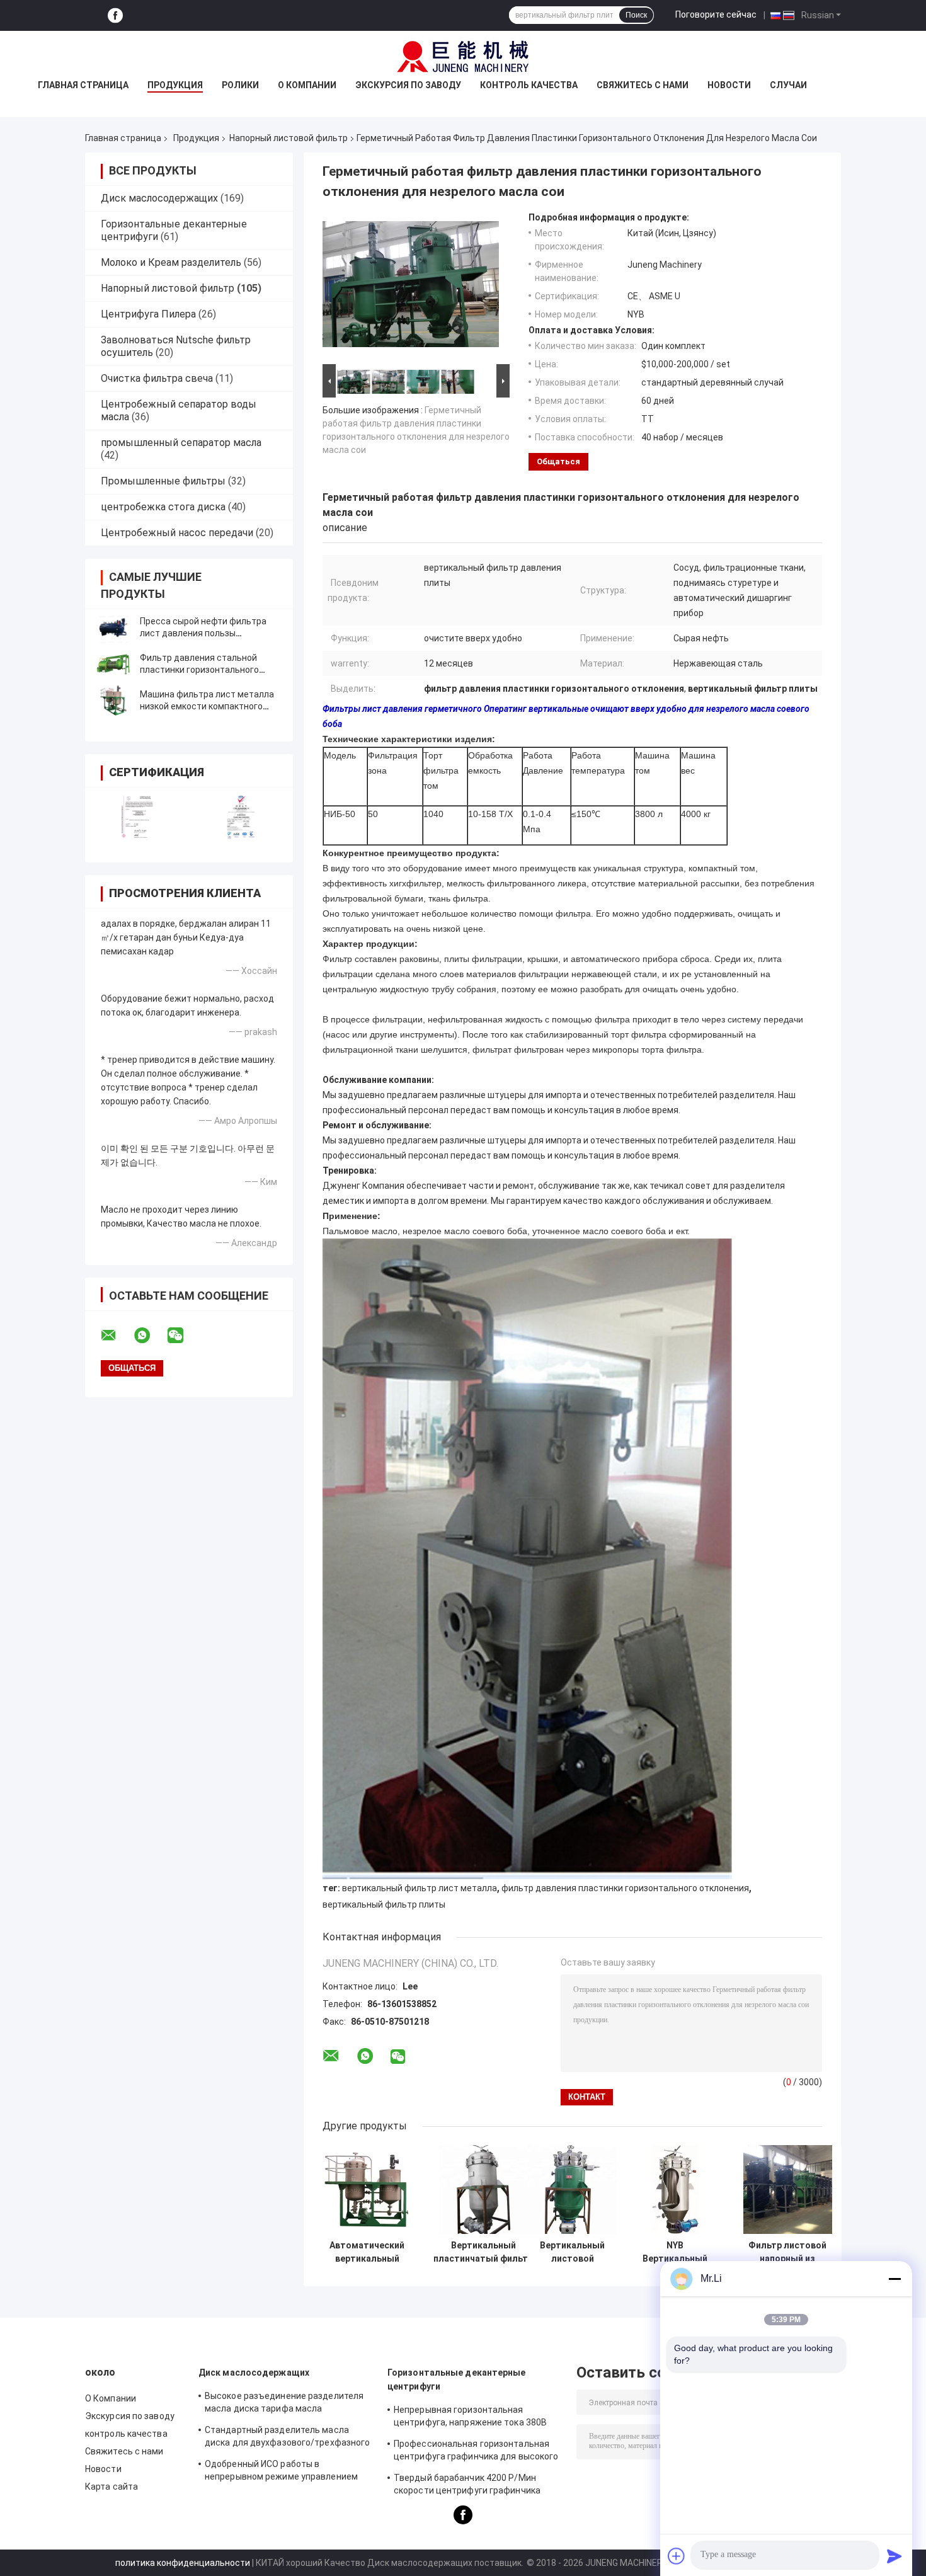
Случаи (788, 85)
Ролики (240, 85)
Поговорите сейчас (716, 14)
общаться (558, 461)
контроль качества (529, 85)
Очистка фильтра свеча (157, 378)
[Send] (895, 2556)
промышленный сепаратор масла (181, 443)
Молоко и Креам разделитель (171, 262)
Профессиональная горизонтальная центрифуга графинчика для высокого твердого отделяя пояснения (476, 2452)
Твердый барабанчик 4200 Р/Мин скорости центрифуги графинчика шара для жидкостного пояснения (467, 2486)
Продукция (175, 85)
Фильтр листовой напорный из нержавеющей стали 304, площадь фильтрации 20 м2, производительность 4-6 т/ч (787, 2252)
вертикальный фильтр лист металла (420, 1888)
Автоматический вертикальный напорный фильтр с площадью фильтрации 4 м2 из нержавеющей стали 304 (367, 2252)
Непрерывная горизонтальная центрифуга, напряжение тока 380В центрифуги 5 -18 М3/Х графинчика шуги (470, 2418)
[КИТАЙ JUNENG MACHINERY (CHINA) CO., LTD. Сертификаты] (137, 817)
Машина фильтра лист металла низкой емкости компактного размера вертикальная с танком (208, 706)
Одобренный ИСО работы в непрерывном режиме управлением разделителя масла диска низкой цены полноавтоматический (289, 2472)
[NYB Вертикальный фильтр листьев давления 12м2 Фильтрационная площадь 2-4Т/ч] (675, 2190)
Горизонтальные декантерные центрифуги (457, 2379)
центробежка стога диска (163, 507)
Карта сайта (111, 2487)
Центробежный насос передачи (177, 533)
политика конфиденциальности (183, 2563)
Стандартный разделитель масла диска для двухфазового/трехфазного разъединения (287, 2438)
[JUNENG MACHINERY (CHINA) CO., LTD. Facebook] (115, 15)
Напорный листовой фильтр (289, 138)
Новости (729, 85)
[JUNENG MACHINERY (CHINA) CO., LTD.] (463, 56)
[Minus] (895, 2279)
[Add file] (677, 2556)
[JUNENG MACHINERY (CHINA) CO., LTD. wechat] (183, 1336)
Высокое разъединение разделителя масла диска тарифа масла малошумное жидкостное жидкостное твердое (287, 2404)
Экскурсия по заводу (408, 85)
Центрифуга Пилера (148, 314)
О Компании (307, 85)
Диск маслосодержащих (159, 198)
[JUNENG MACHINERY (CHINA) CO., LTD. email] (117, 1336)
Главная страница (83, 85)
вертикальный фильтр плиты (384, 1904)
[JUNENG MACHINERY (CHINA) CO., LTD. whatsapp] (150, 1336)
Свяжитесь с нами (643, 85)
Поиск (636, 15)
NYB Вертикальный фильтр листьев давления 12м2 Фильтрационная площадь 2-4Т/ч (675, 2252)
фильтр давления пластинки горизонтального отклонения (625, 1888)
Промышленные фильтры (163, 481)
